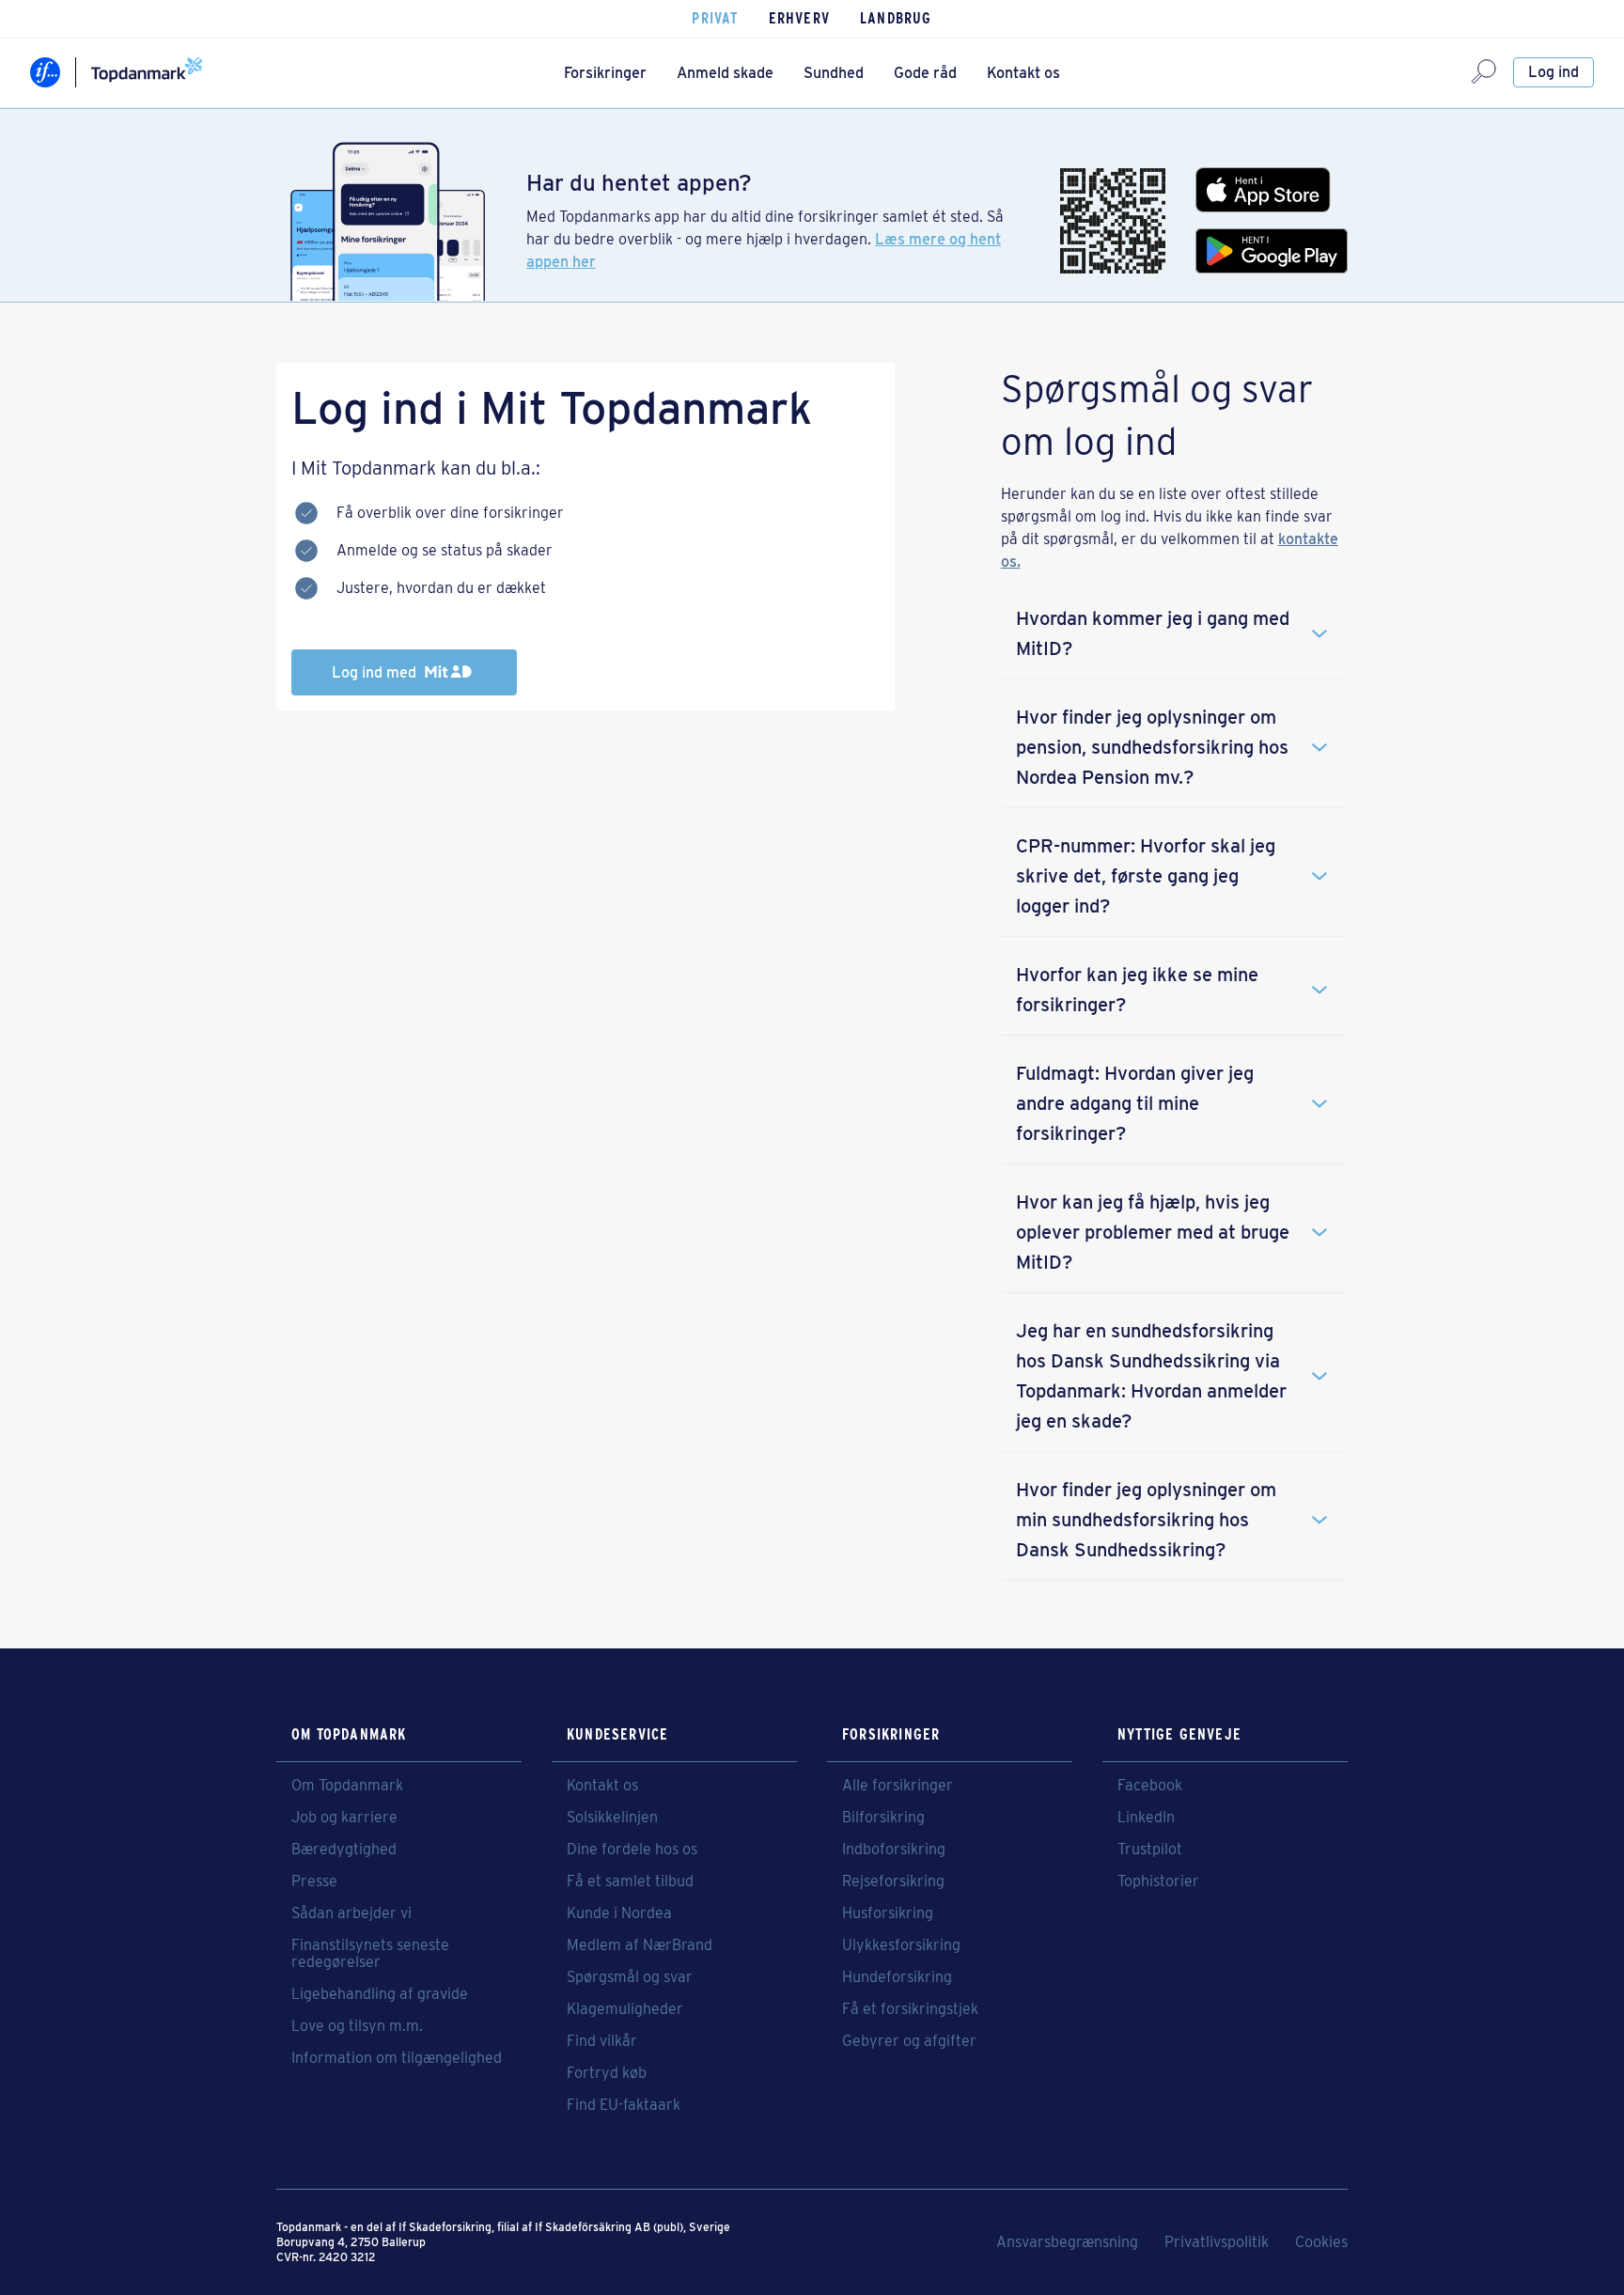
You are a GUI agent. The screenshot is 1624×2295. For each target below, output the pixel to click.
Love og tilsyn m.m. (357, 2026)
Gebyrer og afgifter (909, 2041)
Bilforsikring (883, 1818)
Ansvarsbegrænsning (1067, 2242)
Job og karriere (344, 1818)
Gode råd (925, 73)
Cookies (1321, 2242)
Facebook (1150, 1786)
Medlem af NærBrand (640, 1945)
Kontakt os (1023, 73)
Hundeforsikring (897, 1977)
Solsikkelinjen (612, 1818)
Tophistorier (1158, 1881)
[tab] (1174, 633)
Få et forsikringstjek (910, 2009)
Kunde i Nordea (619, 1913)
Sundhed (834, 73)
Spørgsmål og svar (630, 1977)
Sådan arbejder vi (351, 1913)
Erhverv (799, 18)
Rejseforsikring (893, 1881)
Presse (314, 1881)
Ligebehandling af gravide (380, 1994)
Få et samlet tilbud (630, 1881)
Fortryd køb (607, 2073)
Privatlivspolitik (1217, 2242)
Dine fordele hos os (632, 1850)
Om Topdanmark (347, 1786)
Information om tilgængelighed (397, 2058)
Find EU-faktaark (624, 2105)
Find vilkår (602, 2041)
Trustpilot (1150, 1850)
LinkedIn (1146, 1818)
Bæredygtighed (344, 1850)
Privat (715, 18)
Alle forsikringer (898, 1786)
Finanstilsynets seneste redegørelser (370, 1954)
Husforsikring (888, 1913)
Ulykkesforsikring (901, 1945)
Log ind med (376, 672)
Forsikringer (605, 73)
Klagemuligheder (625, 2009)
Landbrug (896, 18)
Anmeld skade (725, 73)
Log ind (1554, 72)
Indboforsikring (894, 1850)
